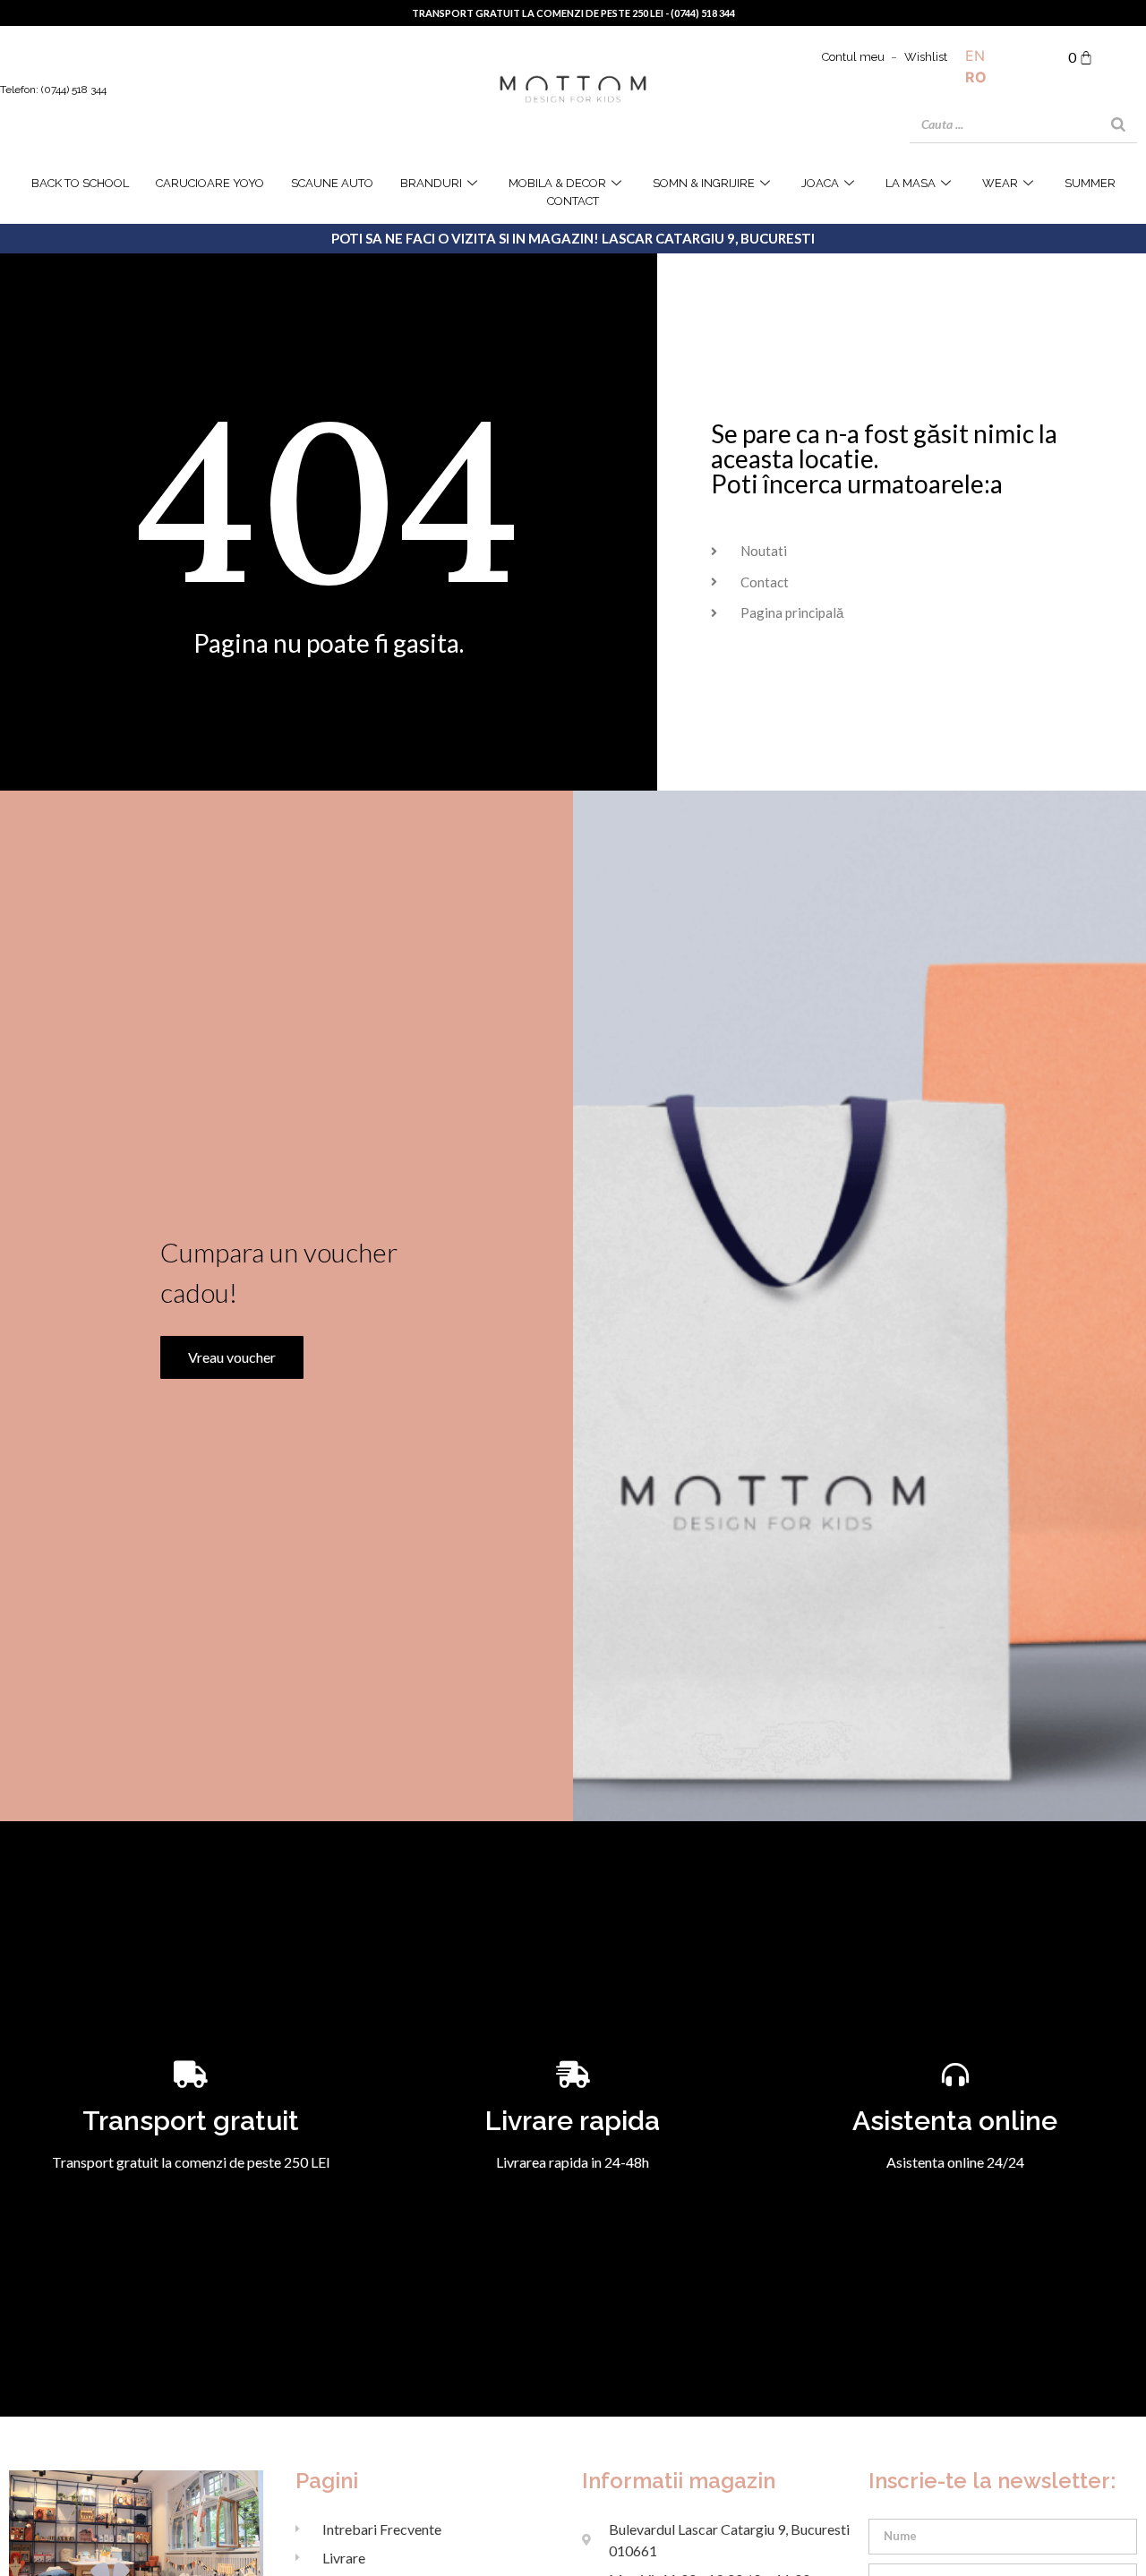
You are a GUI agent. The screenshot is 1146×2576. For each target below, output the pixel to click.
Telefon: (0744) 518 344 (53, 90)
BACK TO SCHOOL (80, 183)
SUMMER (1090, 183)
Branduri (431, 183)
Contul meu (853, 57)
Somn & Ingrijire (704, 183)
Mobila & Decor (557, 183)
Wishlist (926, 57)
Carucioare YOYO (210, 183)
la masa (911, 183)
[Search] (1118, 124)
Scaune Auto (332, 183)
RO (976, 77)
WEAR (1000, 183)
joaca (820, 183)
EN (975, 56)
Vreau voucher (232, 1357)
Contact (573, 201)
